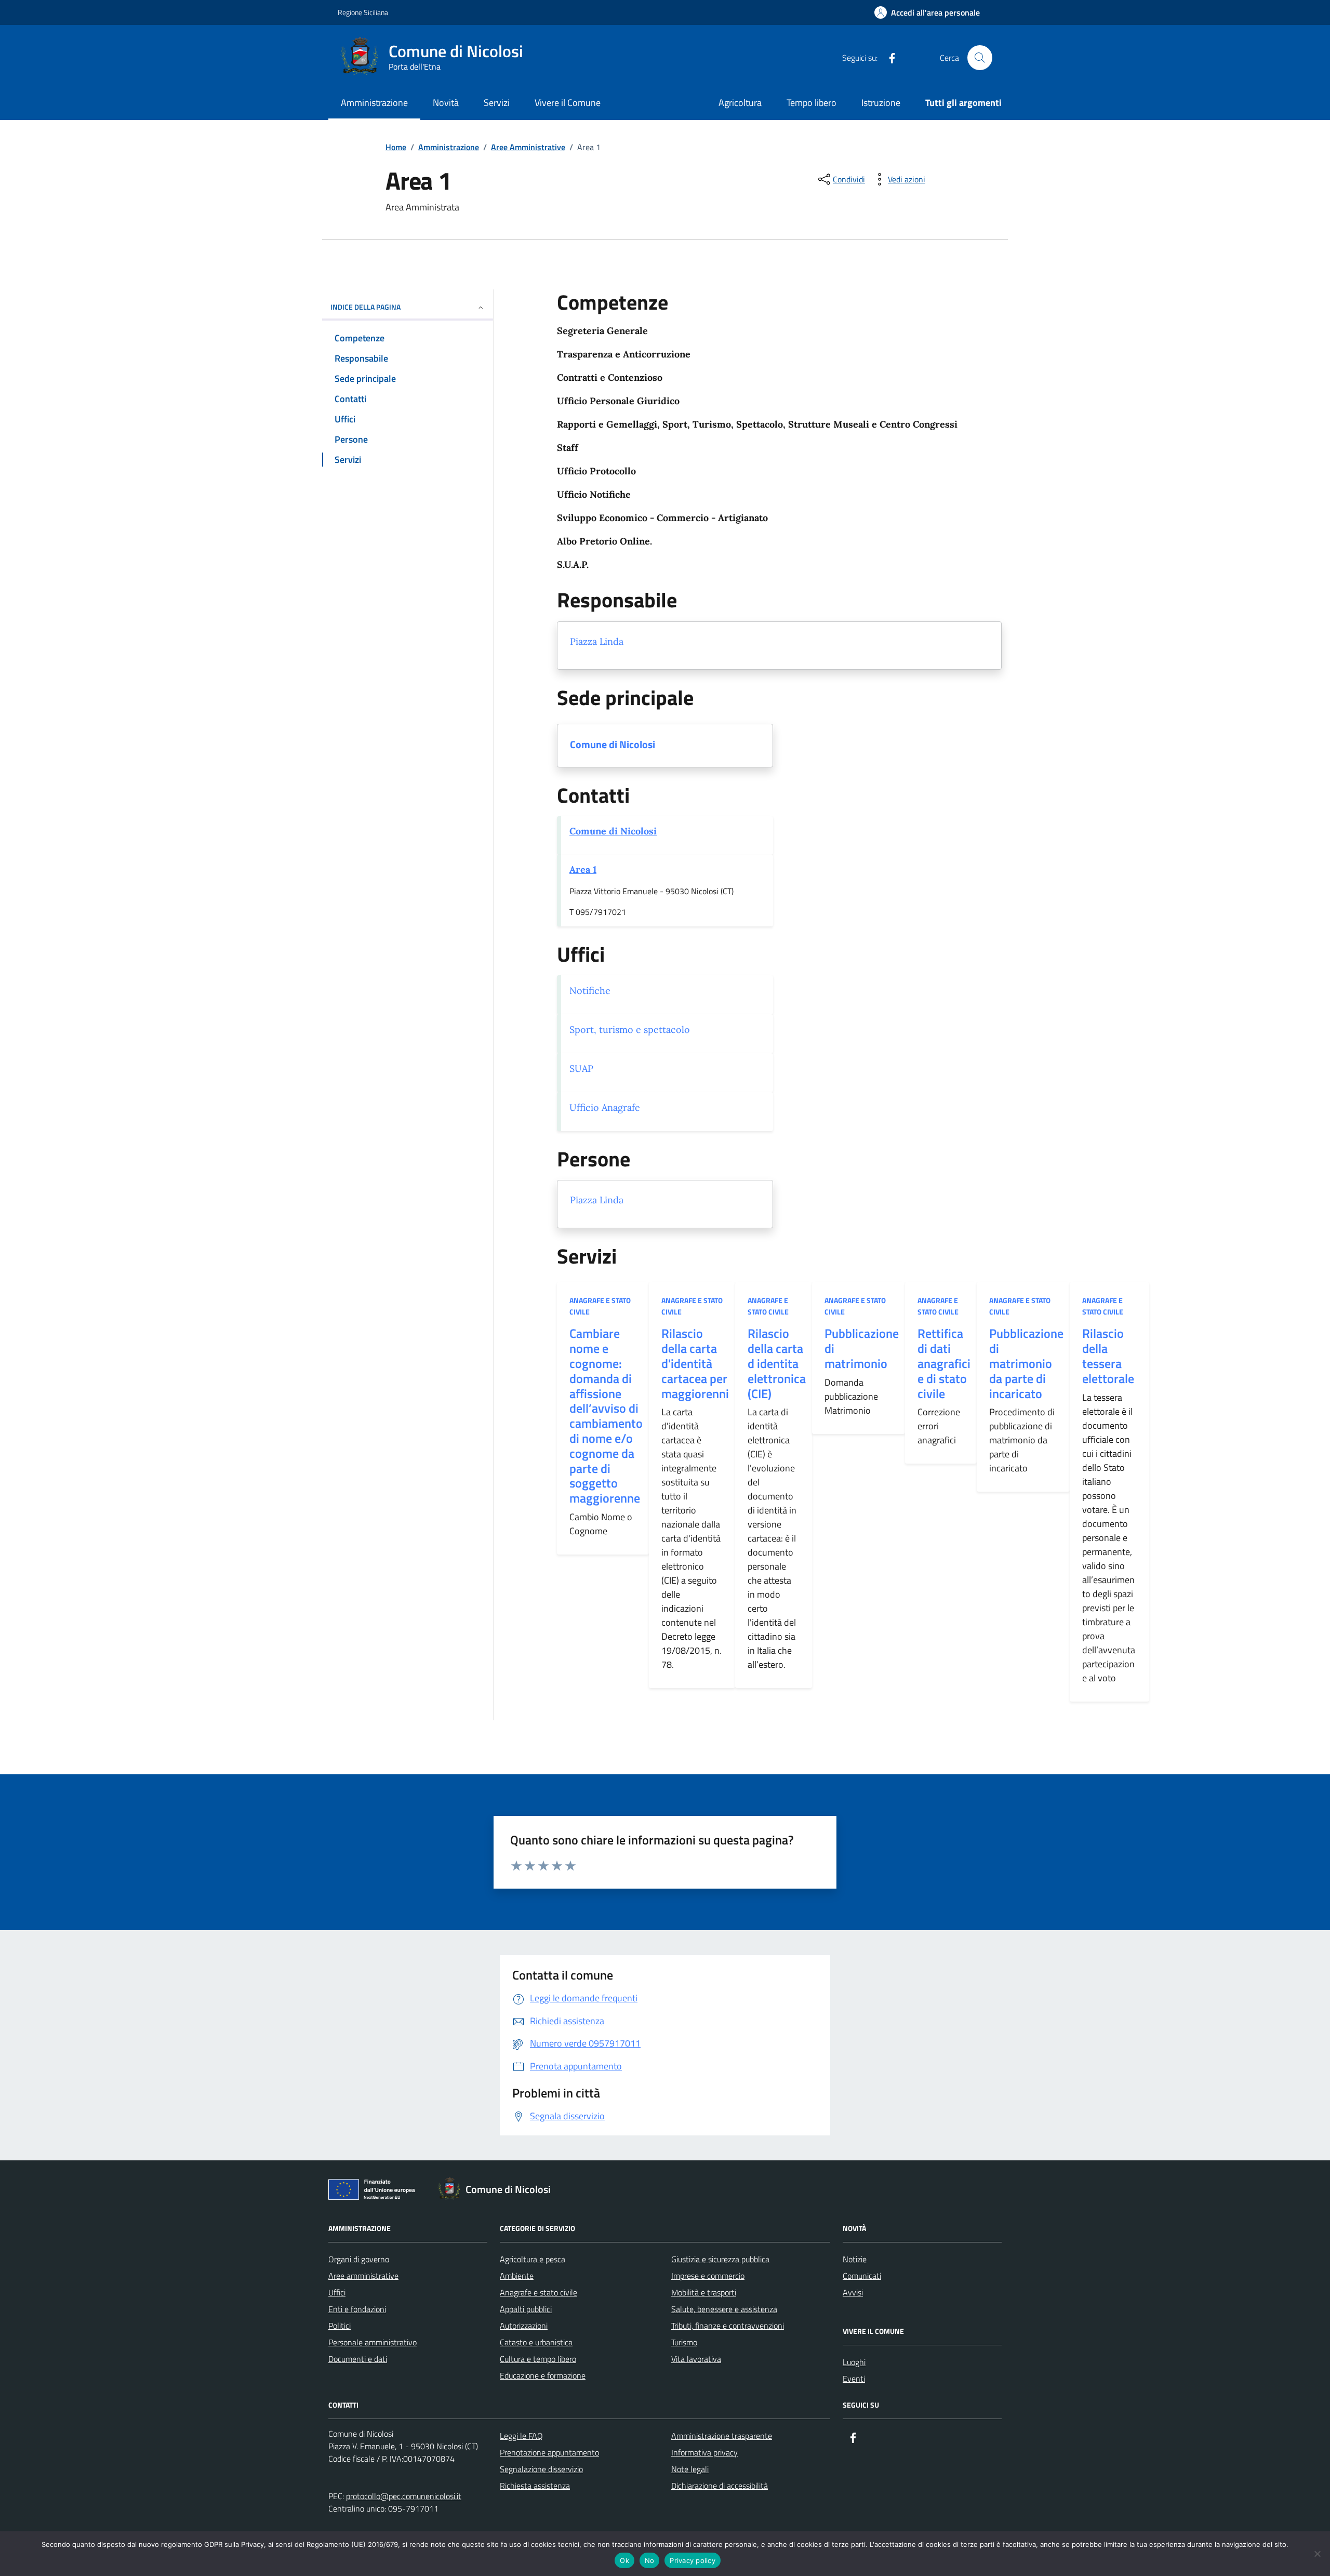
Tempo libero (812, 103)
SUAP (581, 1068)
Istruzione (881, 103)
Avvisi (853, 2292)
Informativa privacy (704, 2452)
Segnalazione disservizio (541, 2469)
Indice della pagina (365, 307)
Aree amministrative (363, 2276)
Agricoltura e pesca (533, 2259)
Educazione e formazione (543, 2375)
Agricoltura (740, 103)
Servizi (497, 103)
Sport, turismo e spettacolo (630, 1030)
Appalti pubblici (526, 2309)
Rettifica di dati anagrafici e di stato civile (944, 1363)
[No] (1317, 2554)
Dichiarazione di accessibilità (720, 2486)
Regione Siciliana (363, 12)
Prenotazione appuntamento (549, 2452)
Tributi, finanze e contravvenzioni (728, 2326)
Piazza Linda (597, 641)
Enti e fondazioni (357, 2309)
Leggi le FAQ (521, 2436)
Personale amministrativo (373, 2342)
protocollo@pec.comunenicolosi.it (404, 2496)
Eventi (854, 2379)
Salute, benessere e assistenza (724, 2309)
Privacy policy (693, 2560)
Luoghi (854, 2362)
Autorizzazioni (524, 2326)
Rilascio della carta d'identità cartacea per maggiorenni (695, 1363)
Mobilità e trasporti (704, 2292)
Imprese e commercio (708, 2276)
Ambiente (517, 2276)
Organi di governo (359, 2259)
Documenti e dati (358, 2359)
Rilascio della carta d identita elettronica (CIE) (777, 1363)
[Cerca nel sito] (980, 58)
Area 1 (583, 869)
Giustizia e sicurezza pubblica (720, 2259)
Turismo (684, 2342)
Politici (340, 2326)
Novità (446, 103)
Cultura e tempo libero (538, 2359)
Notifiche (590, 991)
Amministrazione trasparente (722, 2436)
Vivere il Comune (568, 103)
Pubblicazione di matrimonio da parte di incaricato (1026, 1363)
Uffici (337, 2292)
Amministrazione (374, 103)
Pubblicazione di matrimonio (862, 1348)
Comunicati (862, 2276)
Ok (624, 2560)
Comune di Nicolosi (613, 745)
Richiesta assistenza (535, 2486)
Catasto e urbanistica (536, 2342)
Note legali (690, 2469)
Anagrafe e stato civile (600, 1306)
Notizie (855, 2259)
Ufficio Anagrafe (605, 1107)
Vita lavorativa (696, 2359)
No (650, 2560)
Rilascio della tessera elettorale (1108, 1356)
